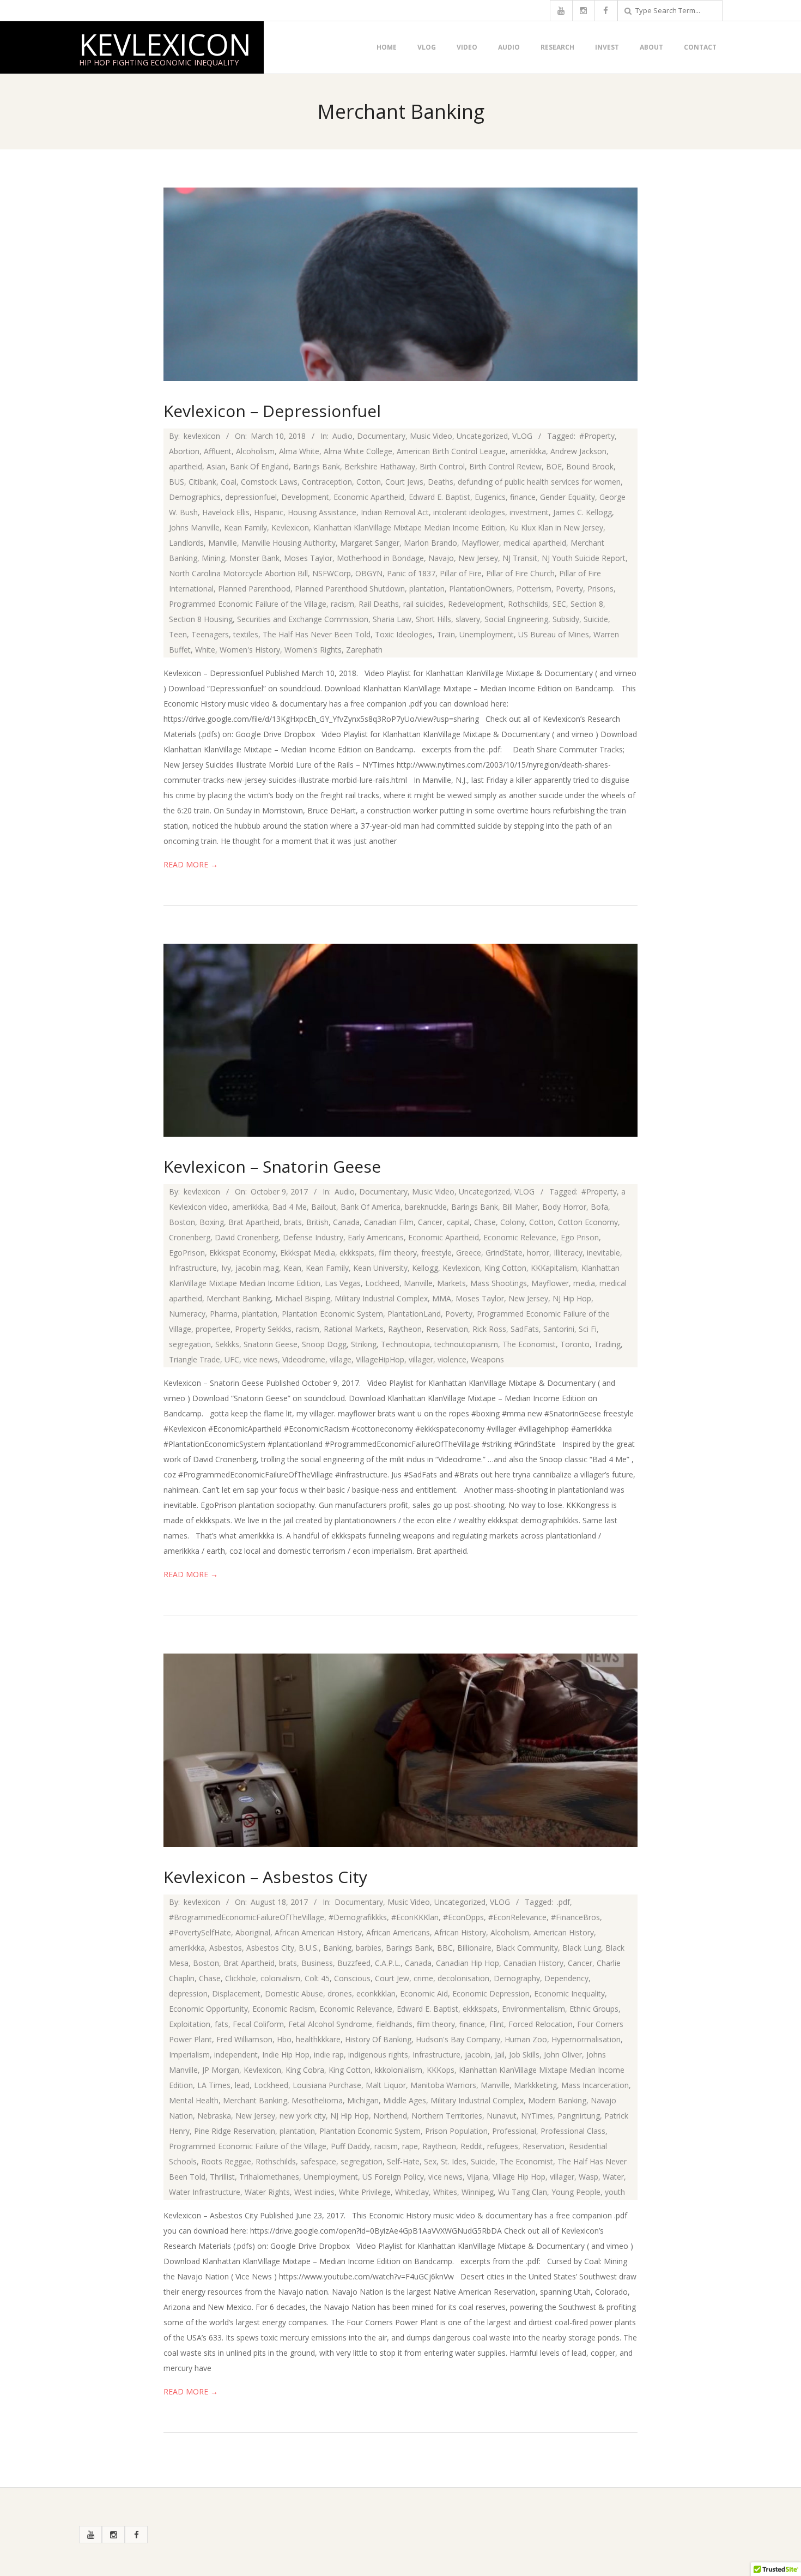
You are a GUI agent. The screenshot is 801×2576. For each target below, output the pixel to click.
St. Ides (454, 2161)
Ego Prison (580, 1237)
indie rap (329, 2055)
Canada (346, 1222)
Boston (182, 1222)
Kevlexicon (165, 44)
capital (458, 1222)
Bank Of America (371, 1207)
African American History (318, 1932)
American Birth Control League (451, 451)
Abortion (184, 451)
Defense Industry (313, 1237)
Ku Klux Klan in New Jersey (556, 527)
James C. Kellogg (582, 512)
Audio (509, 47)
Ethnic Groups (594, 2009)
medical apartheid (535, 543)
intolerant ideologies (469, 512)
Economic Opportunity (208, 2009)
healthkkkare (318, 2039)
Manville (223, 543)
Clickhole (241, 1978)
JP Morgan (221, 2070)
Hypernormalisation (586, 2039)
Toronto (575, 1344)
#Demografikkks (358, 1917)
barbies (369, 1948)
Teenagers (210, 634)
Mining (213, 558)
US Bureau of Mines (554, 634)
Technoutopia (405, 1344)
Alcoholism (255, 451)
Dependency (566, 1978)
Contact (700, 47)
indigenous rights (378, 2055)
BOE (554, 466)
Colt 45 (317, 1978)
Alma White (299, 451)
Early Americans (376, 1237)
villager (421, 1359)
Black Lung (582, 1948)
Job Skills (524, 2055)
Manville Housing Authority (289, 543)
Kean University (380, 1268)
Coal (229, 482)
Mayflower (480, 543)
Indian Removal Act (395, 512)
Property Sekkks (263, 1329)
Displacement (236, 1993)
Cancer (430, 1222)
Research (557, 47)
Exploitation (190, 2024)
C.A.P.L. (388, 1963)
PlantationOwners (481, 589)
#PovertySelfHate (200, 1932)
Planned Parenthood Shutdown (350, 589)
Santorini (559, 1329)
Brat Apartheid (254, 1222)
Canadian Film (389, 1222)
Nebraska (214, 2116)
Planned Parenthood (254, 589)
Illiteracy (568, 1253)
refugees (503, 2146)
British (317, 1222)
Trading (607, 1344)
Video (467, 47)
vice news (261, 1359)
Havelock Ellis (226, 512)
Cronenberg (190, 1237)
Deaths (441, 482)
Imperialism (189, 2055)
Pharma (224, 1314)
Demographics (195, 497)
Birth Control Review (505, 466)
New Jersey (478, 558)
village (341, 1359)
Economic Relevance (520, 1237)
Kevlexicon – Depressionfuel (272, 411)
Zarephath (364, 650)
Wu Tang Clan (523, 2192)
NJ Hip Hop (572, 1298)
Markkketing (535, 2085)
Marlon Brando (430, 543)
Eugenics (490, 497)
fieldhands (395, 2024)
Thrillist (222, 2177)
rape (410, 2146)
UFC (232, 1359)
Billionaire (474, 1948)
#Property (597, 436)
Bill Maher (520, 1207)
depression (188, 1993)
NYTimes (537, 2116)
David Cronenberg (247, 1237)
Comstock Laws (269, 482)
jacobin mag (257, 1268)
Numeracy (187, 1314)
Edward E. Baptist (439, 497)
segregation (190, 1344)
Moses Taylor (308, 558)
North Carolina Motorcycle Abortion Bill (238, 573)
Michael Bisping (303, 1298)
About (651, 47)
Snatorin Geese (271, 1344)
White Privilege (365, 2192)
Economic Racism (284, 2009)
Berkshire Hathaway (380, 466)
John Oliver (563, 2055)
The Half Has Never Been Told (317, 634)
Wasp (588, 2177)
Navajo (441, 558)
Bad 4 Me (290, 1207)
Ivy (226, 1268)
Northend (390, 2116)
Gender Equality (568, 497)
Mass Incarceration (595, 2085)
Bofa (599, 1207)
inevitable (603, 1253)
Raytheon (405, 1329)
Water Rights (267, 2192)
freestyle (436, 1253)
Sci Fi (588, 1329)
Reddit (472, 2146)
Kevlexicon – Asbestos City (265, 1877)
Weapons (487, 1359)
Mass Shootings (499, 1283)
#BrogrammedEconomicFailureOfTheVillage (247, 1917)
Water (613, 2177)
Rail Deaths (379, 604)
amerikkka (528, 451)
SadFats (525, 1329)
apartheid (186, 466)
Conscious (352, 1978)
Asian (216, 466)
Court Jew (392, 1978)
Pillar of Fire (461, 573)
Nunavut (502, 2116)
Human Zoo (526, 2039)
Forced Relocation (541, 2024)
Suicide (596, 619)
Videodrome (304, 1359)
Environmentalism (533, 2009)
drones (340, 1993)
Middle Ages (405, 2100)
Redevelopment (476, 604)
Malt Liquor (386, 2085)
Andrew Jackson (578, 451)
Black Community (527, 1948)
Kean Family (245, 527)
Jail (500, 2055)
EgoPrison (187, 1253)
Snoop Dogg (324, 1344)
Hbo (284, 2039)
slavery (468, 619)
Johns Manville (194, 527)
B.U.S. (309, 1948)
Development (305, 497)
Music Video (431, 436)
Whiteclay (412, 2192)
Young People (576, 2192)
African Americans (398, 1932)
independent (236, 2055)
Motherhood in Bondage (380, 558)
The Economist (529, 1344)
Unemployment (487, 634)
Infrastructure (193, 1268)
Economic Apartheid (369, 497)
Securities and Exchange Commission (303, 619)
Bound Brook (590, 466)
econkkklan (376, 1993)
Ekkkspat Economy (242, 1253)
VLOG (427, 47)
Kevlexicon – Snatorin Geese (272, 1166)
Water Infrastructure (205, 2192)
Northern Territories (447, 2116)
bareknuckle (426, 1207)
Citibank (202, 482)
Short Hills (433, 619)
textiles (246, 634)
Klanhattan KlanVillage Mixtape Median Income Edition (409, 527)
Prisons (600, 589)
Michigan (363, 2100)
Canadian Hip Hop (468, 1963)
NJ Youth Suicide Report (584, 558)
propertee (213, 1329)
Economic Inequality (569, 1993)
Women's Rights (313, 650)
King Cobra (305, 2070)
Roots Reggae (226, 2161)
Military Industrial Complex (381, 1298)
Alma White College (358, 451)
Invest (607, 47)
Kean (292, 1268)
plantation (427, 589)
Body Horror (564, 1207)
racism (342, 604)
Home (387, 47)
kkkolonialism (399, 2070)
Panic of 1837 (411, 573)
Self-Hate (403, 2161)
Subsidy (566, 619)
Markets (451, 1283)
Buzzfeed (354, 1963)
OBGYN (369, 573)
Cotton (369, 482)
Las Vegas (343, 1283)
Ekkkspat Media (308, 1253)
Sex (430, 2161)
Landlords (186, 543)
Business (317, 1963)
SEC (559, 604)
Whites (445, 2192)
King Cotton (505, 1268)
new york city (303, 2116)
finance (523, 497)
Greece (469, 1253)
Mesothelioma (317, 2100)
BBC (445, 1948)
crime (423, 1978)
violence (452, 1359)
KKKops (441, 2070)
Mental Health (194, 2100)
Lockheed (382, 1283)
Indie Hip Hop (286, 2055)
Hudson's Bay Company (458, 2039)
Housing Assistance (322, 512)
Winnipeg (478, 2192)
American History (564, 1932)
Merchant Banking (239, 1298)
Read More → (191, 864)
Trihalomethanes (269, 2177)
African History (460, 1932)
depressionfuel (251, 497)
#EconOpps (463, 1917)
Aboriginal (253, 1932)
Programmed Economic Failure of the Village (248, 604)
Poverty (569, 589)
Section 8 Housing (201, 619)
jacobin (478, 2055)
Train (446, 634)
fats (222, 2024)
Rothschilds (528, 604)
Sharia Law (392, 619)
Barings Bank (317, 466)
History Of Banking (378, 2039)
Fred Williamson (244, 2039)
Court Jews (404, 482)
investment (529, 512)
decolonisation (463, 1978)
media (584, 1283)
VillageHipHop (380, 1359)
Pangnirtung (579, 2116)
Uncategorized (482, 436)
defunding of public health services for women (539, 482)
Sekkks (227, 1344)
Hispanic (269, 512)
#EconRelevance (517, 1917)
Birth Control (442, 466)
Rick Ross (489, 1329)
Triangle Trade (195, 1359)
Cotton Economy (588, 1222)
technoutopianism (466, 1344)
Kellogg (425, 1268)
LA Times (214, 2085)
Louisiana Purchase (327, 2085)
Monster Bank (254, 558)
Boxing (212, 1222)
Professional (514, 2131)
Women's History (250, 650)
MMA (442, 1298)
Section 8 (587, 604)
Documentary (381, 436)
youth (615, 2192)
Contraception (327, 482)
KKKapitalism (554, 1268)
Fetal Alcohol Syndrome (330, 2024)
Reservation (447, 1329)
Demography (517, 1978)
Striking (364, 1344)
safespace (318, 2161)
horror (538, 1253)
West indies (314, 2192)
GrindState (504, 1253)
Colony (512, 1222)
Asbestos (226, 1948)
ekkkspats (357, 1253)
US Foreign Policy (393, 2177)
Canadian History (533, 1963)
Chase (485, 1222)
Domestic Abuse (294, 1993)
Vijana (478, 2177)
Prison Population (456, 2131)
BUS (177, 482)
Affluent (218, 451)
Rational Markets (354, 1329)
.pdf (563, 1902)
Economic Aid (424, 1993)
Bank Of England (259, 466)
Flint (497, 2024)
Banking (337, 1948)
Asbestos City (270, 1948)
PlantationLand (414, 1314)
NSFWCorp (332, 573)
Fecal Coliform (258, 2024)
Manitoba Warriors (443, 2085)
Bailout (324, 1207)
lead (242, 2085)
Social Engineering (516, 619)
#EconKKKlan (415, 1917)
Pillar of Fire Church (520, 573)
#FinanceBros (575, 1917)
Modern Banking (557, 2100)
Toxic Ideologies (404, 634)
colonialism (280, 1978)
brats (293, 1222)
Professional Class (573, 2131)
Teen (178, 634)
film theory (398, 1253)
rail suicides (423, 604)
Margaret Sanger (370, 543)
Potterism (534, 589)
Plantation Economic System (332, 1314)
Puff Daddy (350, 2146)
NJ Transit (520, 558)
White (205, 650)
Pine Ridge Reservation (235, 2131)
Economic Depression (491, 1993)
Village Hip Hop (519, 2177)
